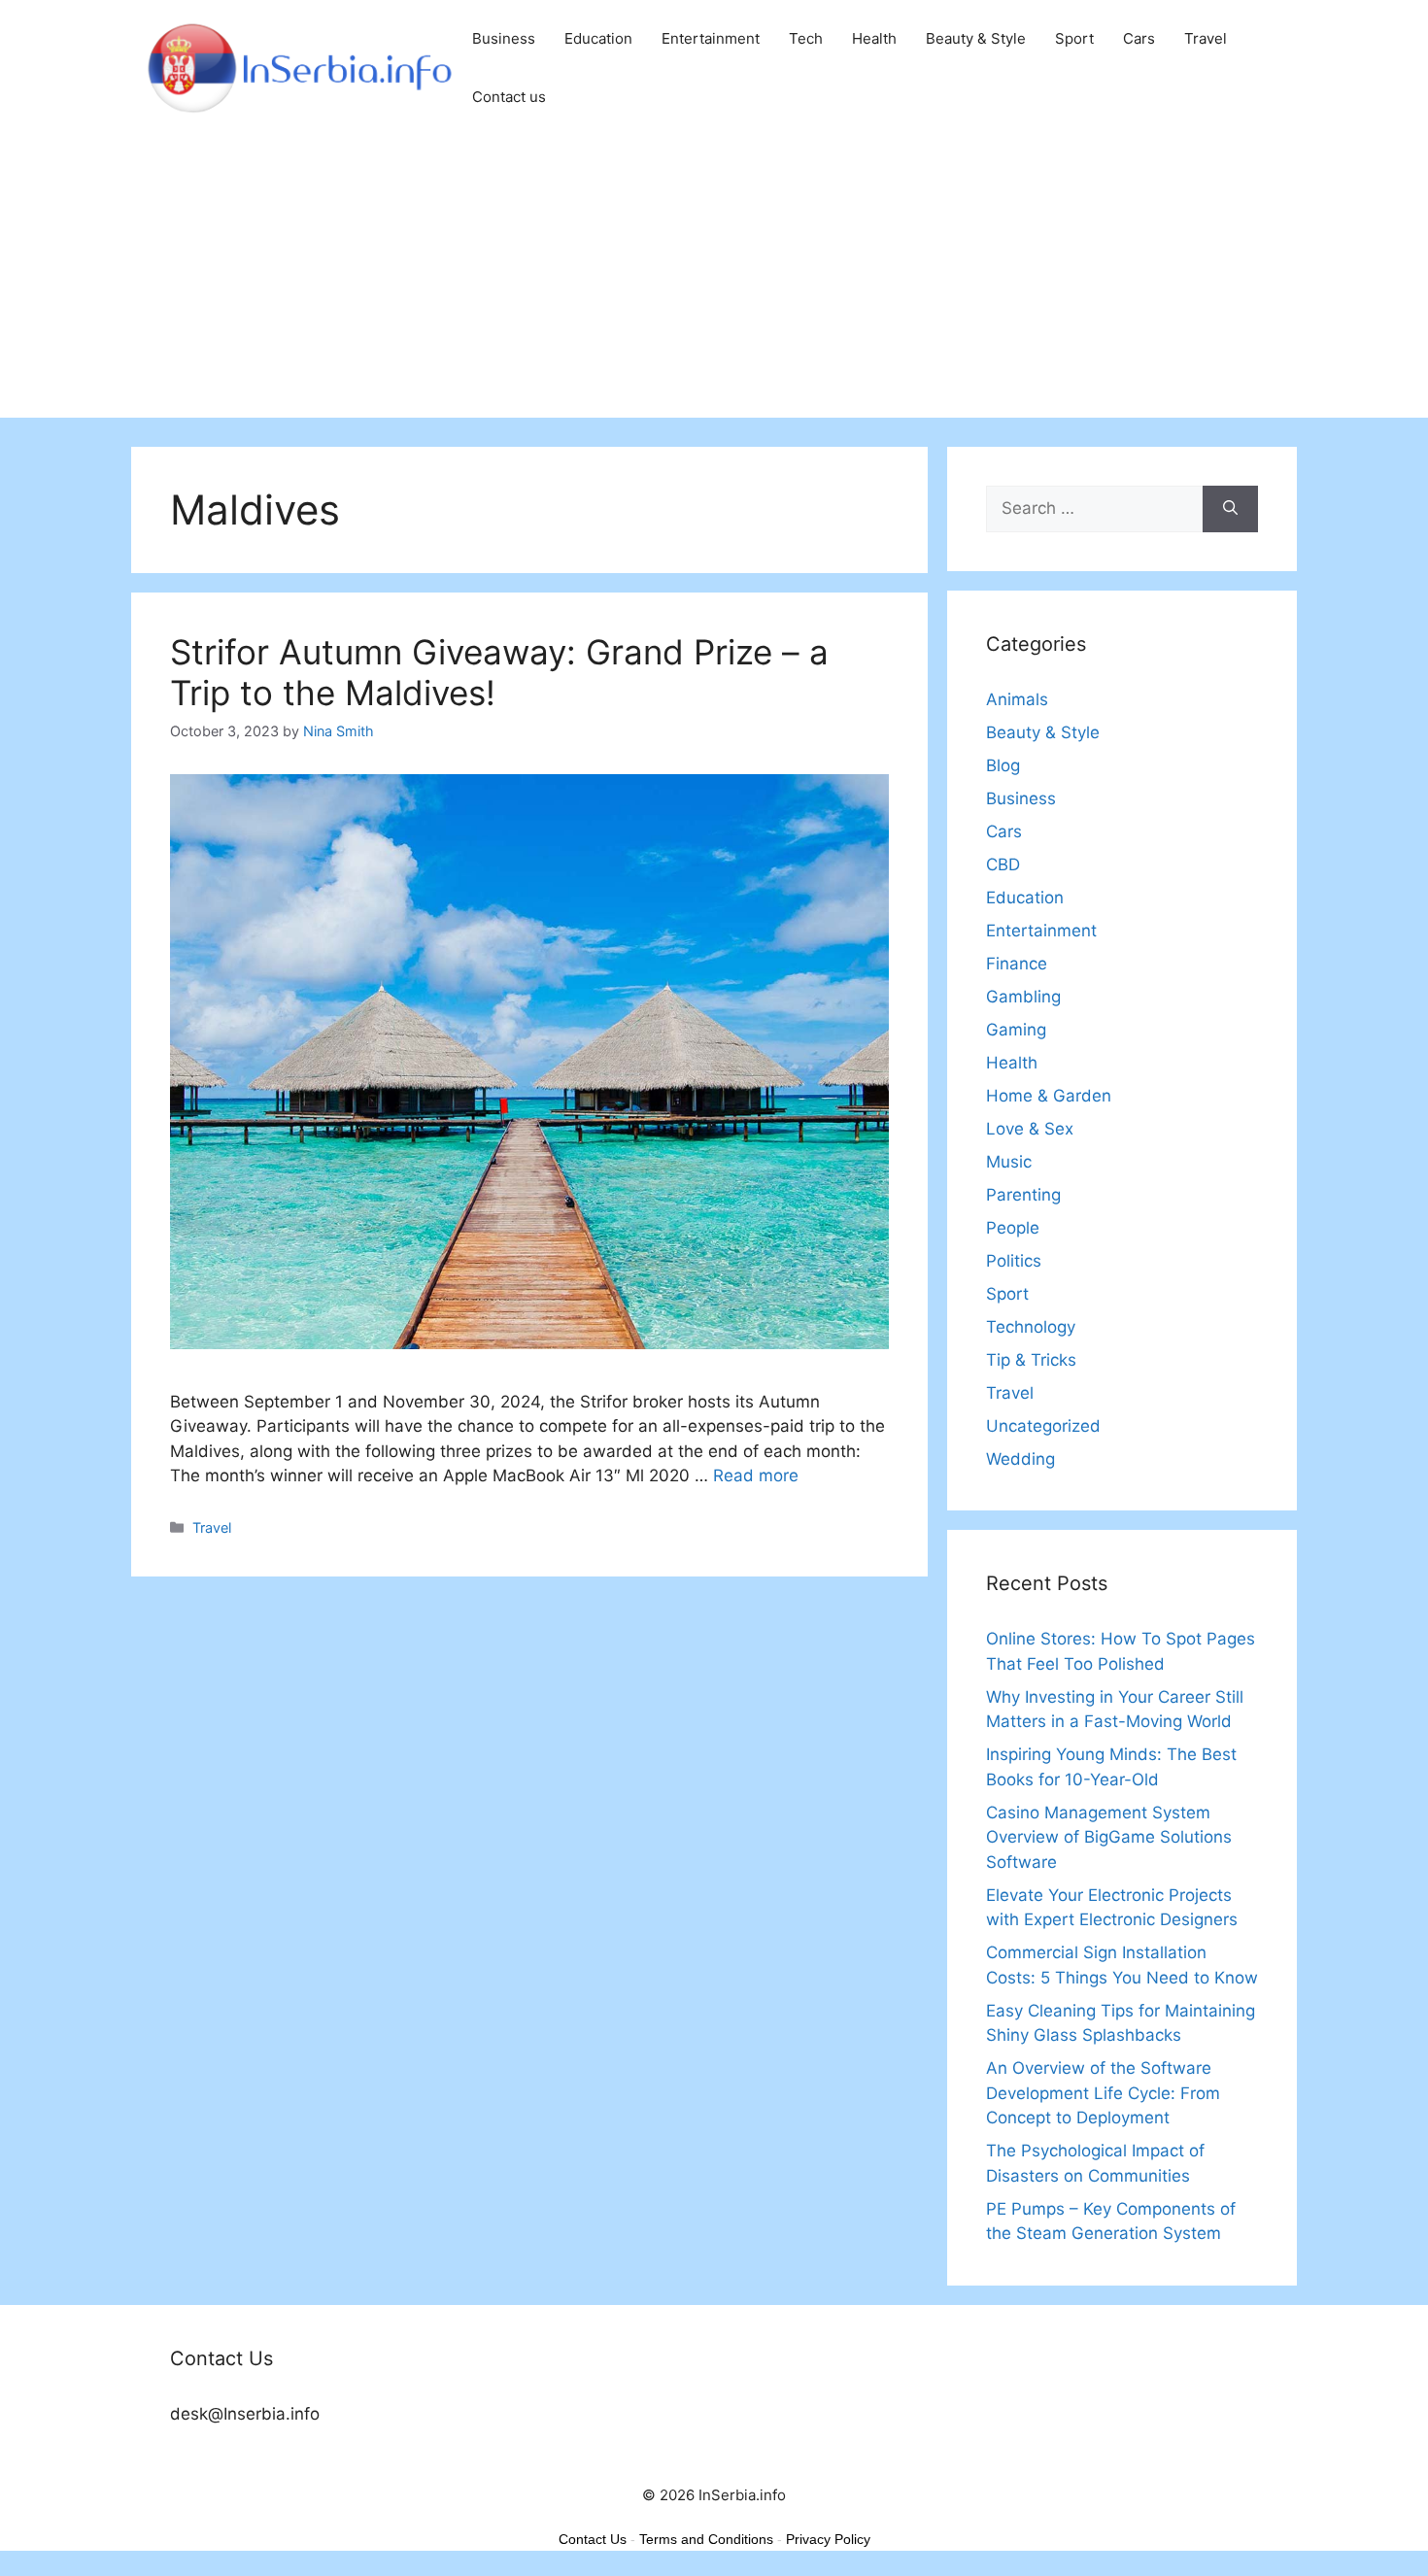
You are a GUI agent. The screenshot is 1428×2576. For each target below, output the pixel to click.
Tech (806, 38)
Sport (1074, 38)
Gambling (1023, 997)
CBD (1003, 864)
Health (874, 38)
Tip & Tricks (1031, 1360)
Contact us (509, 97)
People (1013, 1228)
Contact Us (593, 2539)
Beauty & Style (976, 38)
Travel (1206, 38)
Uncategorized (1043, 1426)
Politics (1014, 1261)
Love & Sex (1030, 1129)
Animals (1017, 699)
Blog (1003, 765)
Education (598, 38)
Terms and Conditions (706, 2539)
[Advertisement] (714, 282)
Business (504, 38)
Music (1009, 1162)
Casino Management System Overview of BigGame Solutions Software (1109, 1837)
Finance (1017, 964)
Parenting (1023, 1195)
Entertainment (711, 38)
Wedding (1020, 1459)
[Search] (1230, 509)
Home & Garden (1049, 1096)
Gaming (1016, 1030)
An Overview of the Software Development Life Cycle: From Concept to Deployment (1103, 2093)
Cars (1139, 38)
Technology (1031, 1327)
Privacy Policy (828, 2539)
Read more (756, 1475)
